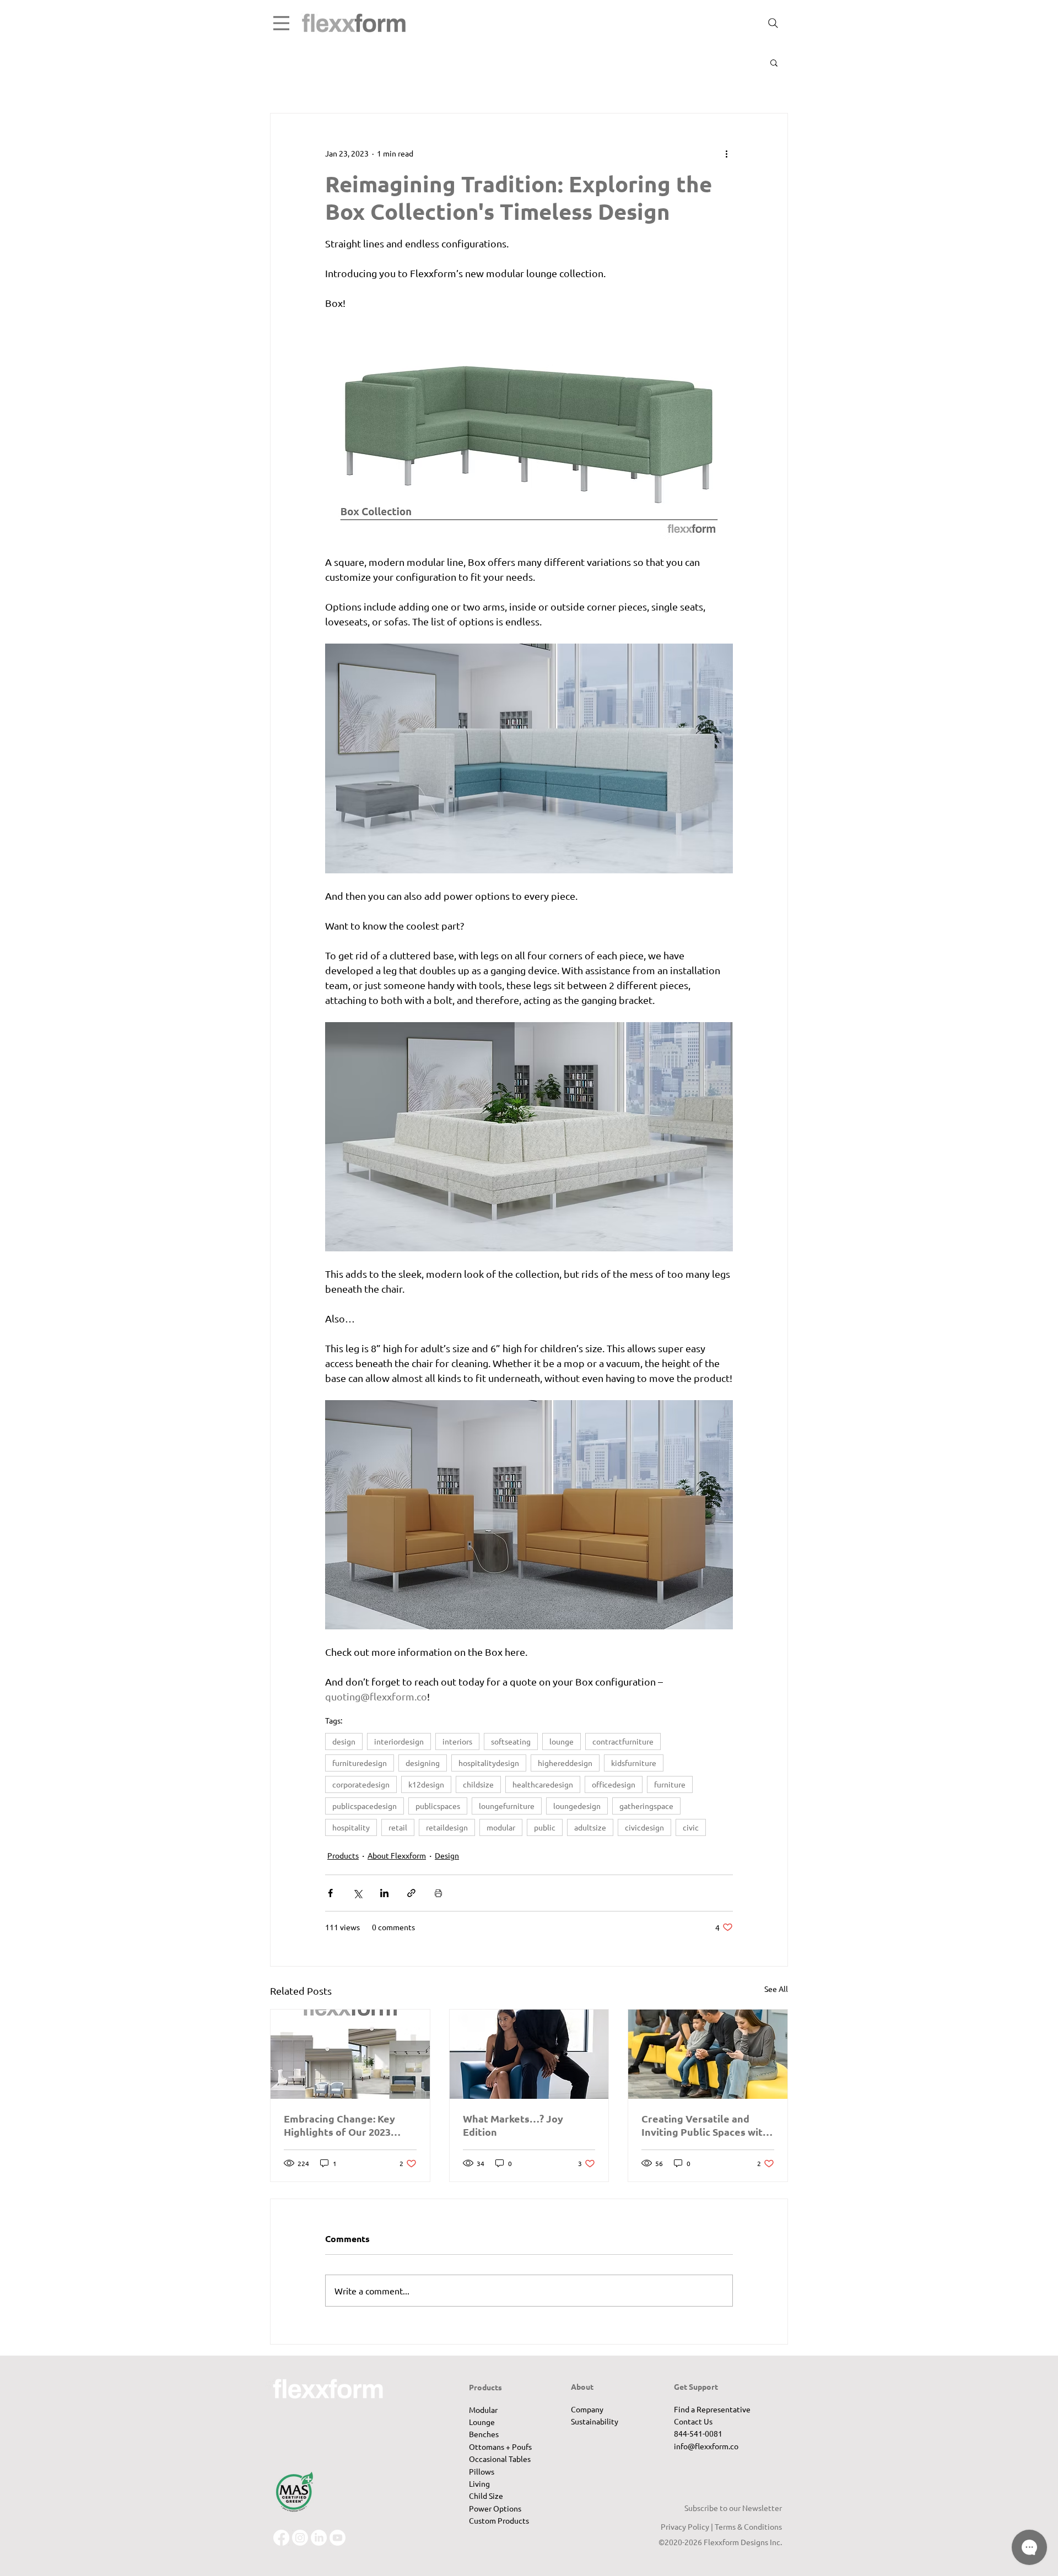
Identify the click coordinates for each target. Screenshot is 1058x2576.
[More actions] (726, 153)
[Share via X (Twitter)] (357, 1893)
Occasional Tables (500, 2459)
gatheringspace (646, 1806)
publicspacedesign (365, 1806)
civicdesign (644, 1827)
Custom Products (499, 2520)
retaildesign (447, 1827)
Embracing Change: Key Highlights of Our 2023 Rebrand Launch (339, 2125)
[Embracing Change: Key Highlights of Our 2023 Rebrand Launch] (350, 2054)
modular (501, 1827)
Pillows (482, 2471)
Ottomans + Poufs (500, 2447)
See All (776, 1989)
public (545, 1827)
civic (691, 1827)
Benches (484, 2434)
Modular (483, 2410)
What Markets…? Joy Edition (513, 2125)
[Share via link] (411, 1893)
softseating (511, 1741)
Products (343, 1855)
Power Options (495, 2508)
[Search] (773, 23)
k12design (426, 1784)
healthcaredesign (543, 1784)
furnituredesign (360, 1763)
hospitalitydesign (489, 1763)
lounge (562, 1741)
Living (479, 2483)
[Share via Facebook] (330, 1893)
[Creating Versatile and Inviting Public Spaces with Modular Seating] (708, 2054)
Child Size (486, 2496)
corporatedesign (361, 1784)
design (344, 1741)
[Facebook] (281, 2538)
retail (398, 1827)
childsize (478, 1784)
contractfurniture (623, 1741)
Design (447, 1855)
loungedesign (577, 1806)
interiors (457, 1741)
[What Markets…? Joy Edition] (529, 2054)
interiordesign (399, 1741)
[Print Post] (438, 1893)
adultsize (590, 1827)
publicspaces (438, 1806)
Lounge (482, 2422)
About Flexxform (397, 1855)
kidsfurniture (634, 1763)
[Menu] (281, 23)
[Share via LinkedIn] (384, 1893)
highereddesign (565, 1763)
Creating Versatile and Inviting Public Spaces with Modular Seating (705, 2125)
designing (423, 1763)
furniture (670, 1784)
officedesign (614, 1784)
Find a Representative (712, 2409)
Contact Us (693, 2421)
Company (587, 2409)
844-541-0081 (698, 2433)
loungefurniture (507, 1806)
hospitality (351, 1827)
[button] (774, 62)
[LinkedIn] (319, 2538)
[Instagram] (300, 2538)
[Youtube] (338, 2538)
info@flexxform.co (706, 2446)
